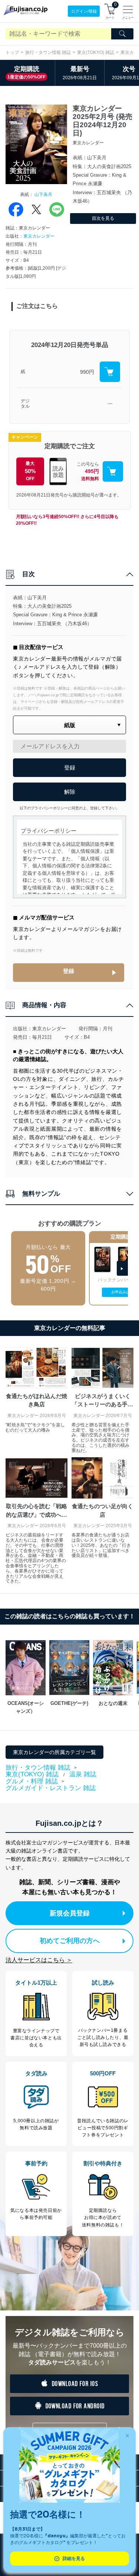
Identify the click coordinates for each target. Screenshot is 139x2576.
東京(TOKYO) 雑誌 (96, 52)
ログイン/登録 (84, 11)
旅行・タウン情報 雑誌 (48, 52)
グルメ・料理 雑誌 (32, 1782)
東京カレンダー (39, 236)
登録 (69, 971)
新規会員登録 (70, 1913)
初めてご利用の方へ (70, 1941)
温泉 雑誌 (83, 1774)
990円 (87, 372)
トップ (12, 52)
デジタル (25, 404)
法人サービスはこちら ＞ (39, 1960)
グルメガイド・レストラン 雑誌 (51, 1788)
